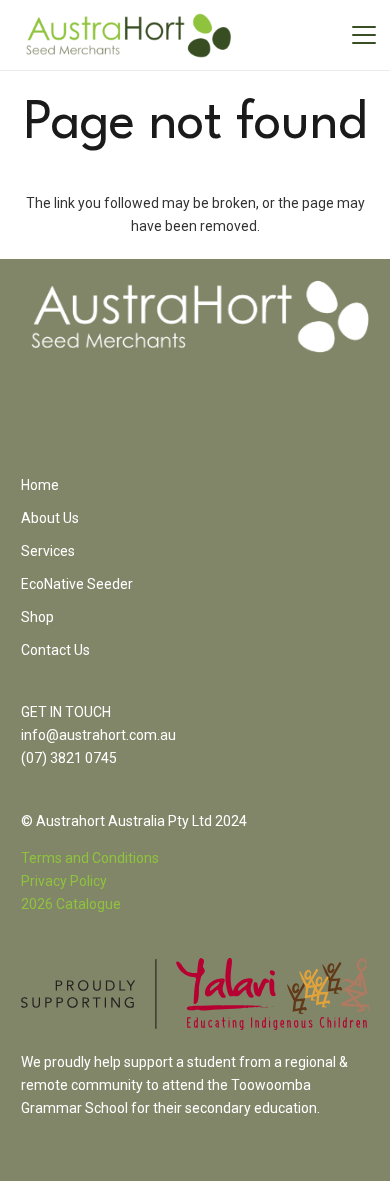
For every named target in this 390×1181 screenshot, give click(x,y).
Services (48, 551)
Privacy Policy (64, 881)
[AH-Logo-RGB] (128, 35)
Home (40, 485)
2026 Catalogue (71, 904)
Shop (37, 617)
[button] (364, 35)
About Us (50, 518)
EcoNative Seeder (77, 584)
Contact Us (55, 650)
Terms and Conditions (90, 858)
